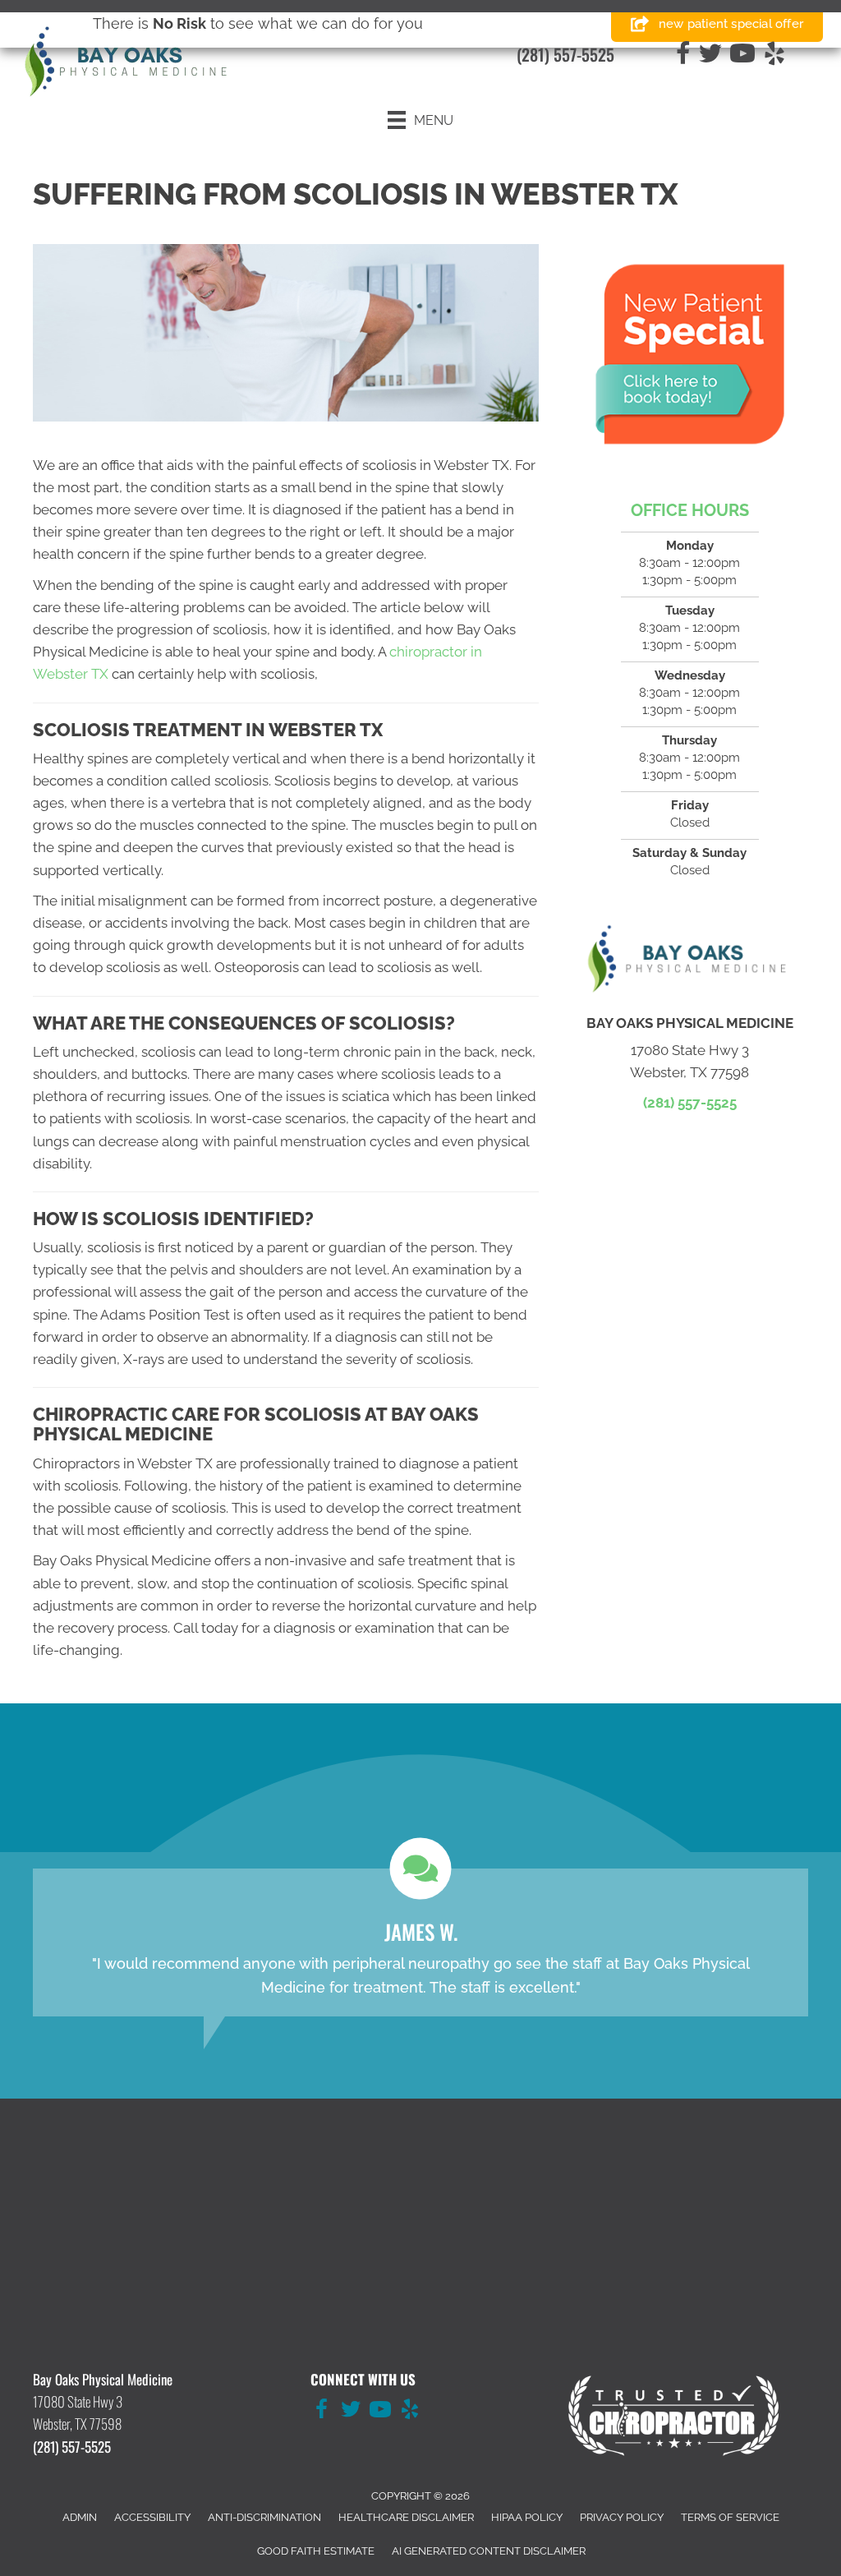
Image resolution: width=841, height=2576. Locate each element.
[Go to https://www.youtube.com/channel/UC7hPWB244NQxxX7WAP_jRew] (380, 2412)
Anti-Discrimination (264, 2517)
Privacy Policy (622, 2517)
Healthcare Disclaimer (406, 2517)
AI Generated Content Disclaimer (489, 2551)
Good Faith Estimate (316, 2551)
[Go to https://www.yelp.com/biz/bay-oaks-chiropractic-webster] (410, 2412)
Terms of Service (730, 2517)
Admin (80, 2517)
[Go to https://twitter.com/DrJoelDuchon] (351, 2412)
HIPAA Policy (527, 2517)
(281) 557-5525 (565, 54)
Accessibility (152, 2517)
